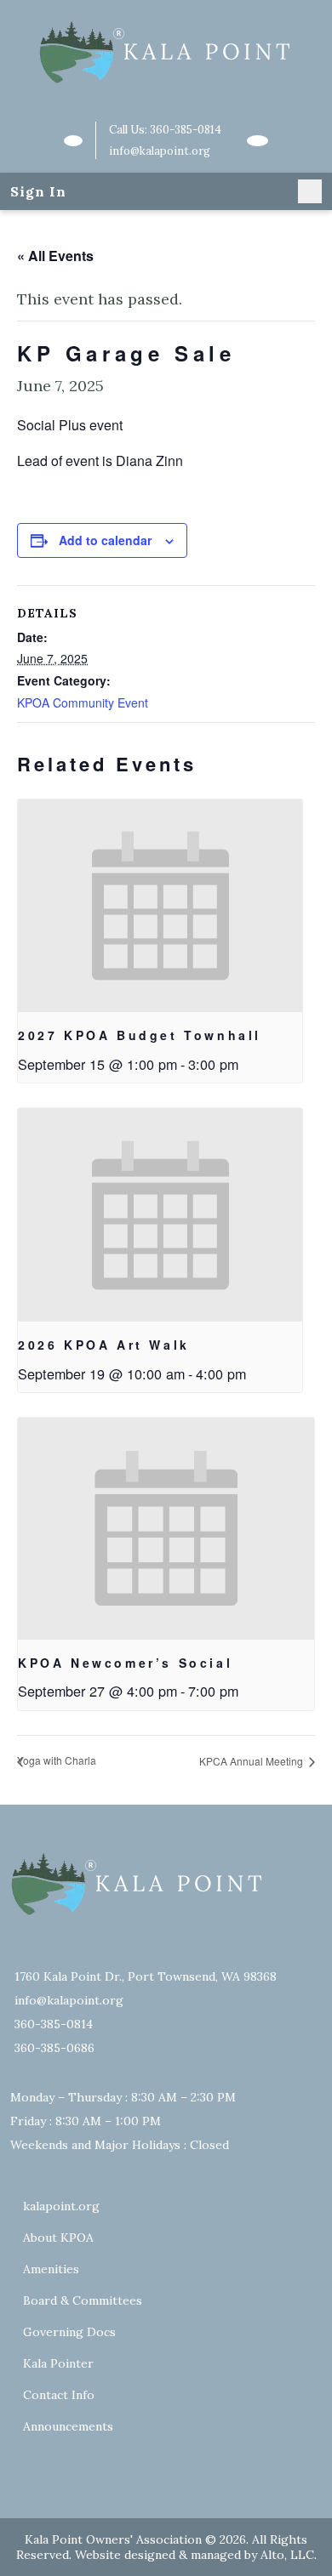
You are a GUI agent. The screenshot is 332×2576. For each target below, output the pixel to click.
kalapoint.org (61, 2206)
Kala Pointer (58, 2363)
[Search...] (73, 141)
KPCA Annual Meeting (252, 1761)
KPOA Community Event (83, 702)
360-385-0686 (54, 2048)
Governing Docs (69, 2332)
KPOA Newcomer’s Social (125, 1663)
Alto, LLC (287, 2555)
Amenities (51, 2269)
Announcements (68, 2426)
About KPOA (58, 2238)
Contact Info (59, 2395)
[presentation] (160, 906)
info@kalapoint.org (160, 151)
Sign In (38, 191)
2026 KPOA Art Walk (104, 1345)
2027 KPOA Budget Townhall (140, 1035)
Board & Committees (83, 2300)
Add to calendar (105, 540)
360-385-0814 (186, 130)
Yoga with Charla (57, 1760)
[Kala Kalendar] (257, 141)
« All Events (55, 256)
